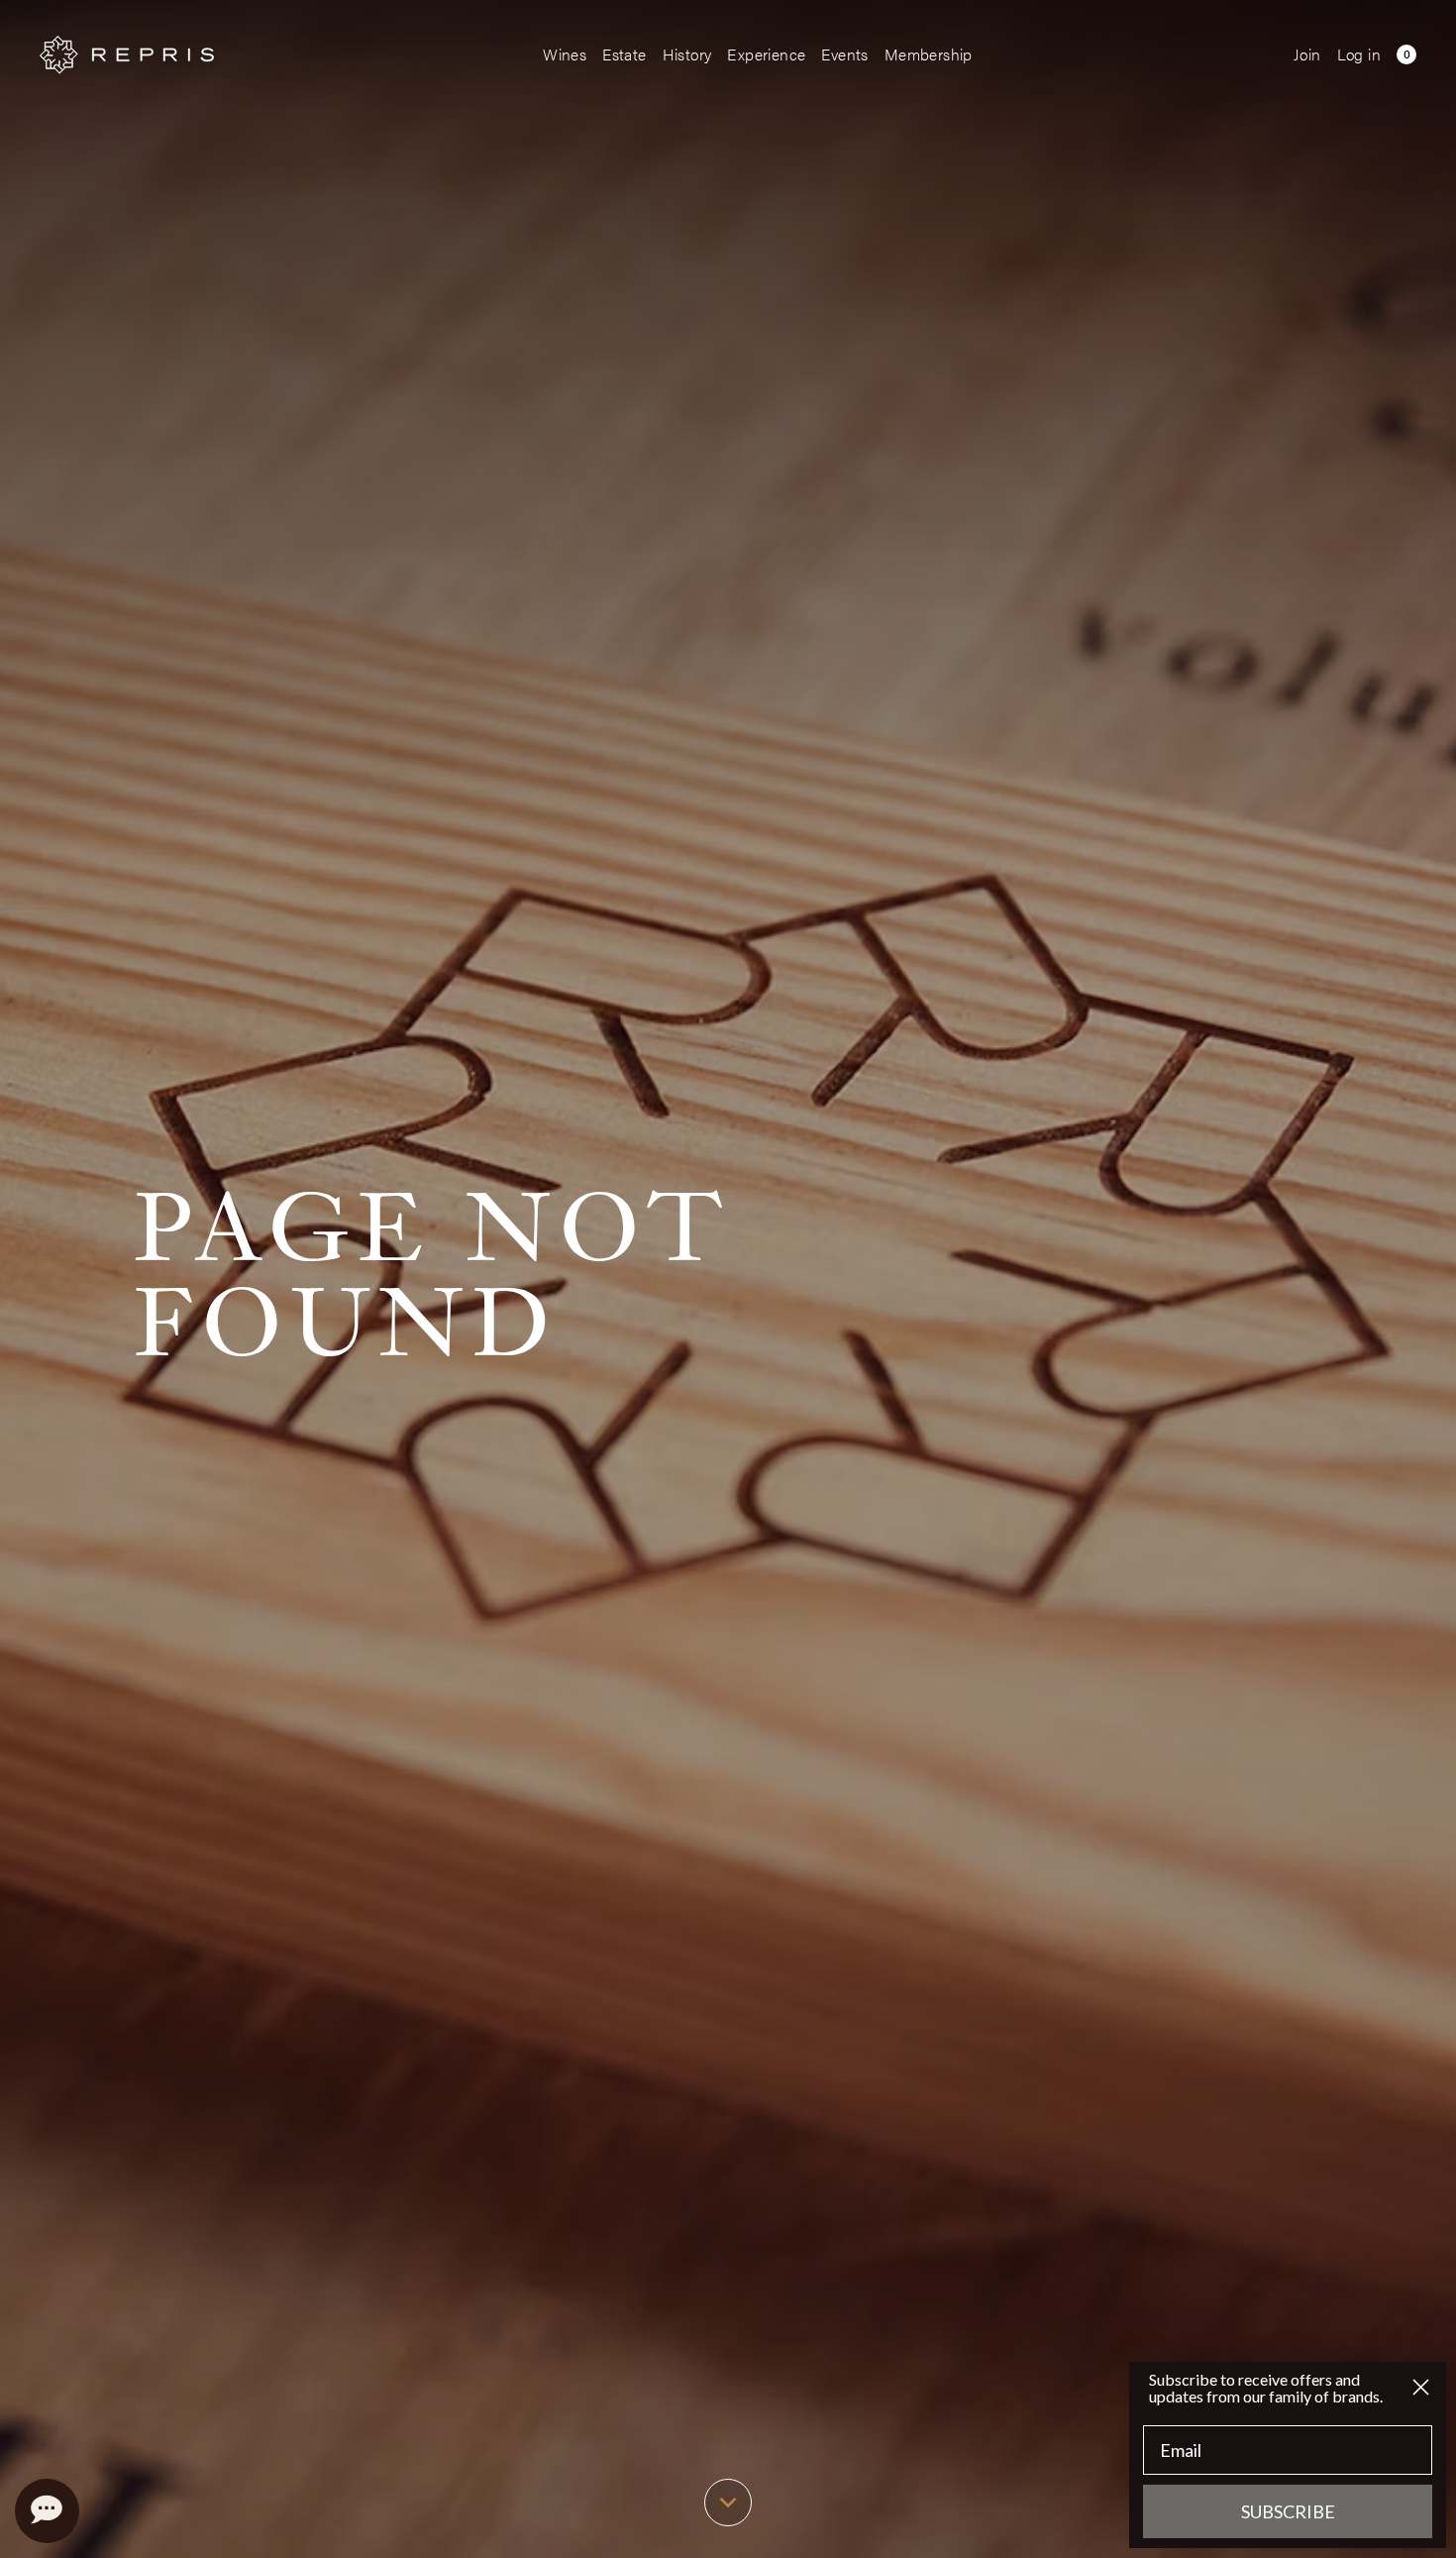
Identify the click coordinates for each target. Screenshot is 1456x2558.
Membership (929, 54)
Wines (565, 54)
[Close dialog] (1421, 2387)
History (687, 54)
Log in (1359, 54)
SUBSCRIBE (1288, 2511)
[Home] (127, 55)
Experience (766, 54)
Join (1307, 54)
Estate (624, 54)
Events (844, 54)
